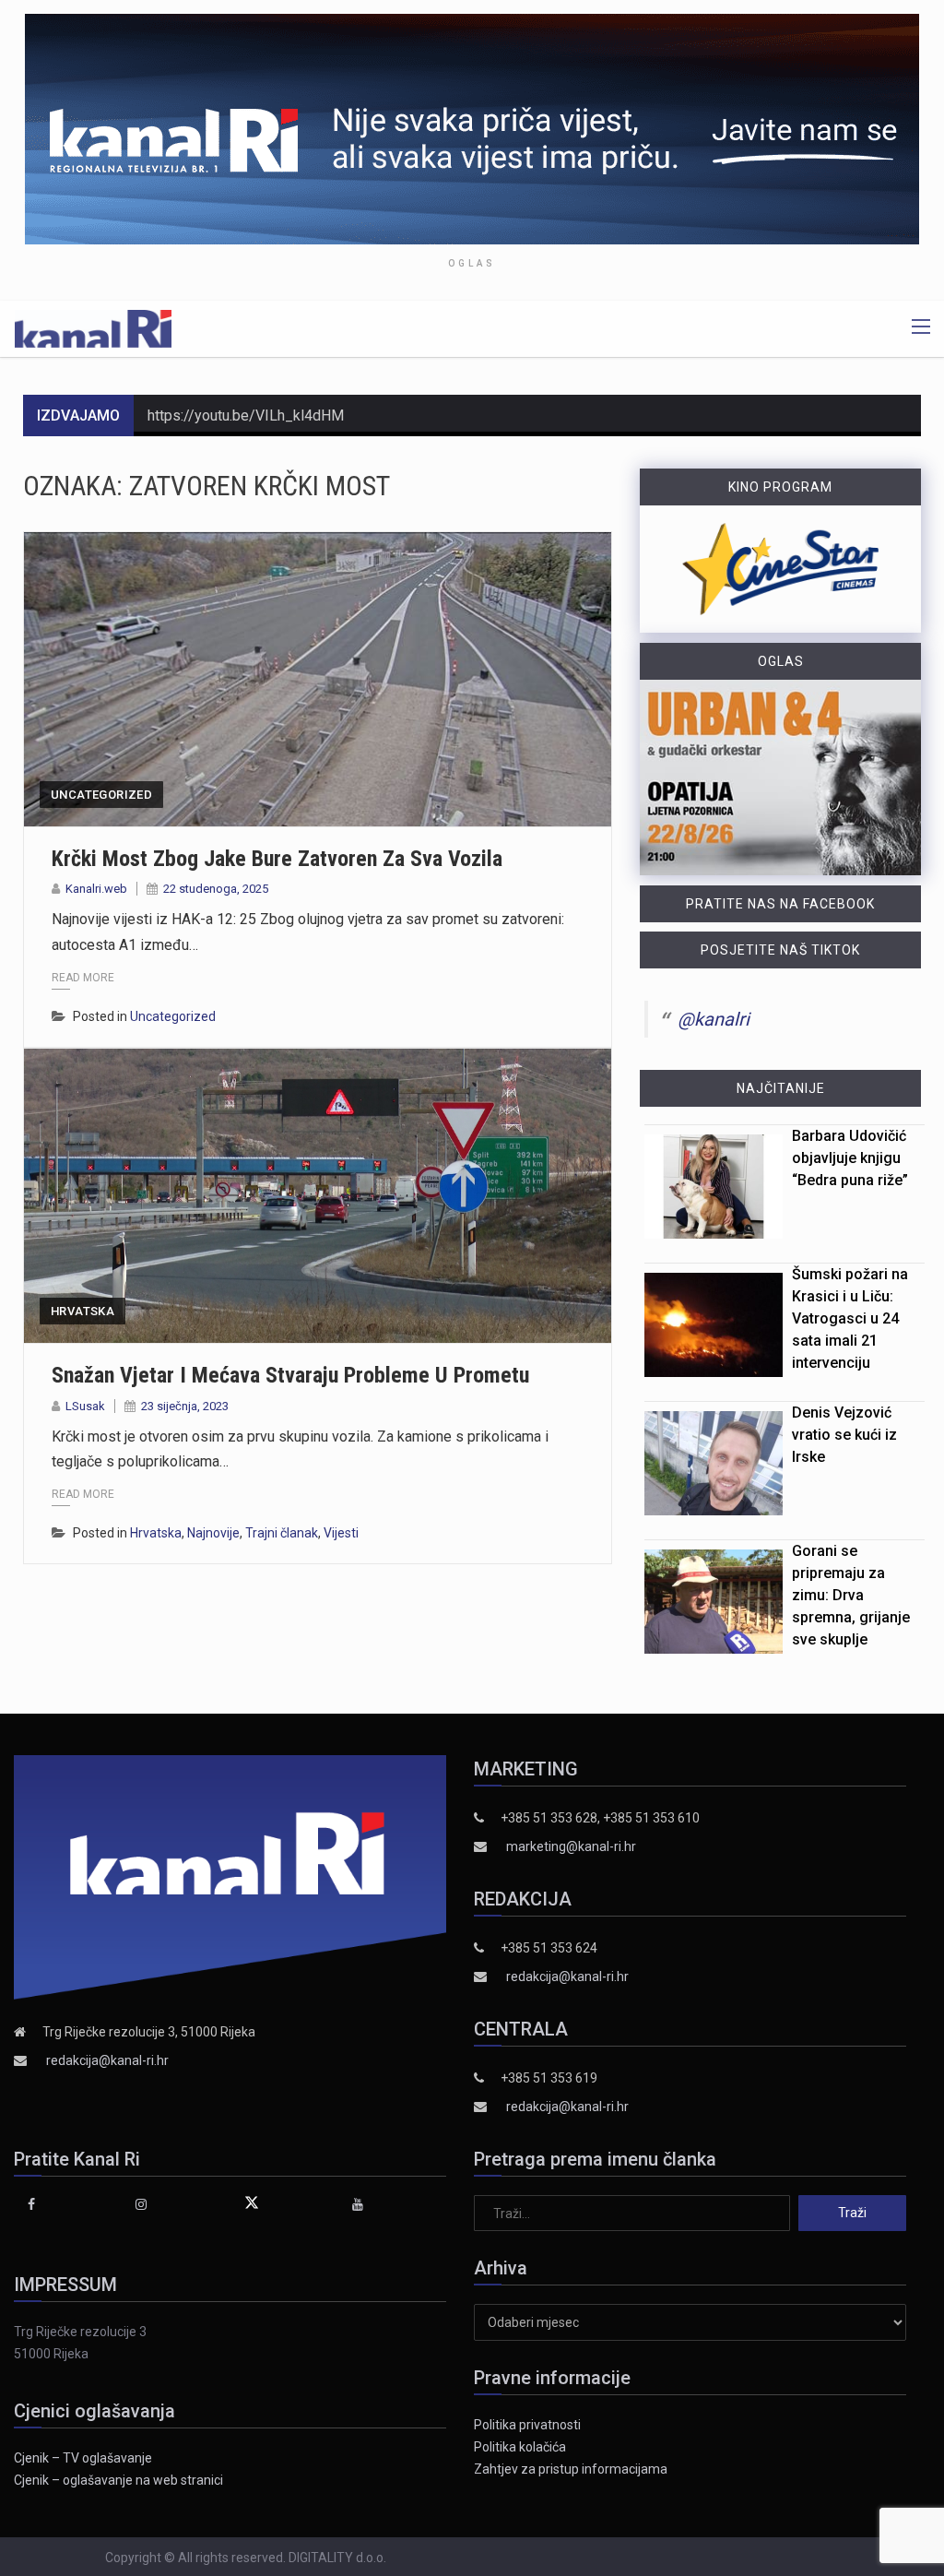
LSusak (85, 1406)
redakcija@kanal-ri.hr (107, 2060)
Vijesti (341, 1533)
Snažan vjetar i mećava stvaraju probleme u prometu (290, 1375)
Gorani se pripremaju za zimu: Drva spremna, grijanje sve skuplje (851, 1595)
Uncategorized (101, 795)
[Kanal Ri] (93, 327)
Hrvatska (83, 1311)
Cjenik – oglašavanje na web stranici (118, 2480)
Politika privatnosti (527, 2425)
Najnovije (213, 1533)
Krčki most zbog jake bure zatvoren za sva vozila (277, 859)
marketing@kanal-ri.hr (571, 1846)
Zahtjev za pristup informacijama (571, 2469)
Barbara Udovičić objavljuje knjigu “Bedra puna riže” (850, 1158)
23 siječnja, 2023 (185, 1406)
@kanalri (714, 1019)
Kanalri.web (96, 889)
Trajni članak (282, 1533)
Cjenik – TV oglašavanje (83, 2458)
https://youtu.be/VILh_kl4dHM (246, 415)
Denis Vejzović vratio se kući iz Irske (844, 1435)
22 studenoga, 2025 (216, 889)
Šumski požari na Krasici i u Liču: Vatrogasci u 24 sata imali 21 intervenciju (850, 1318)
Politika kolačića (520, 2447)
